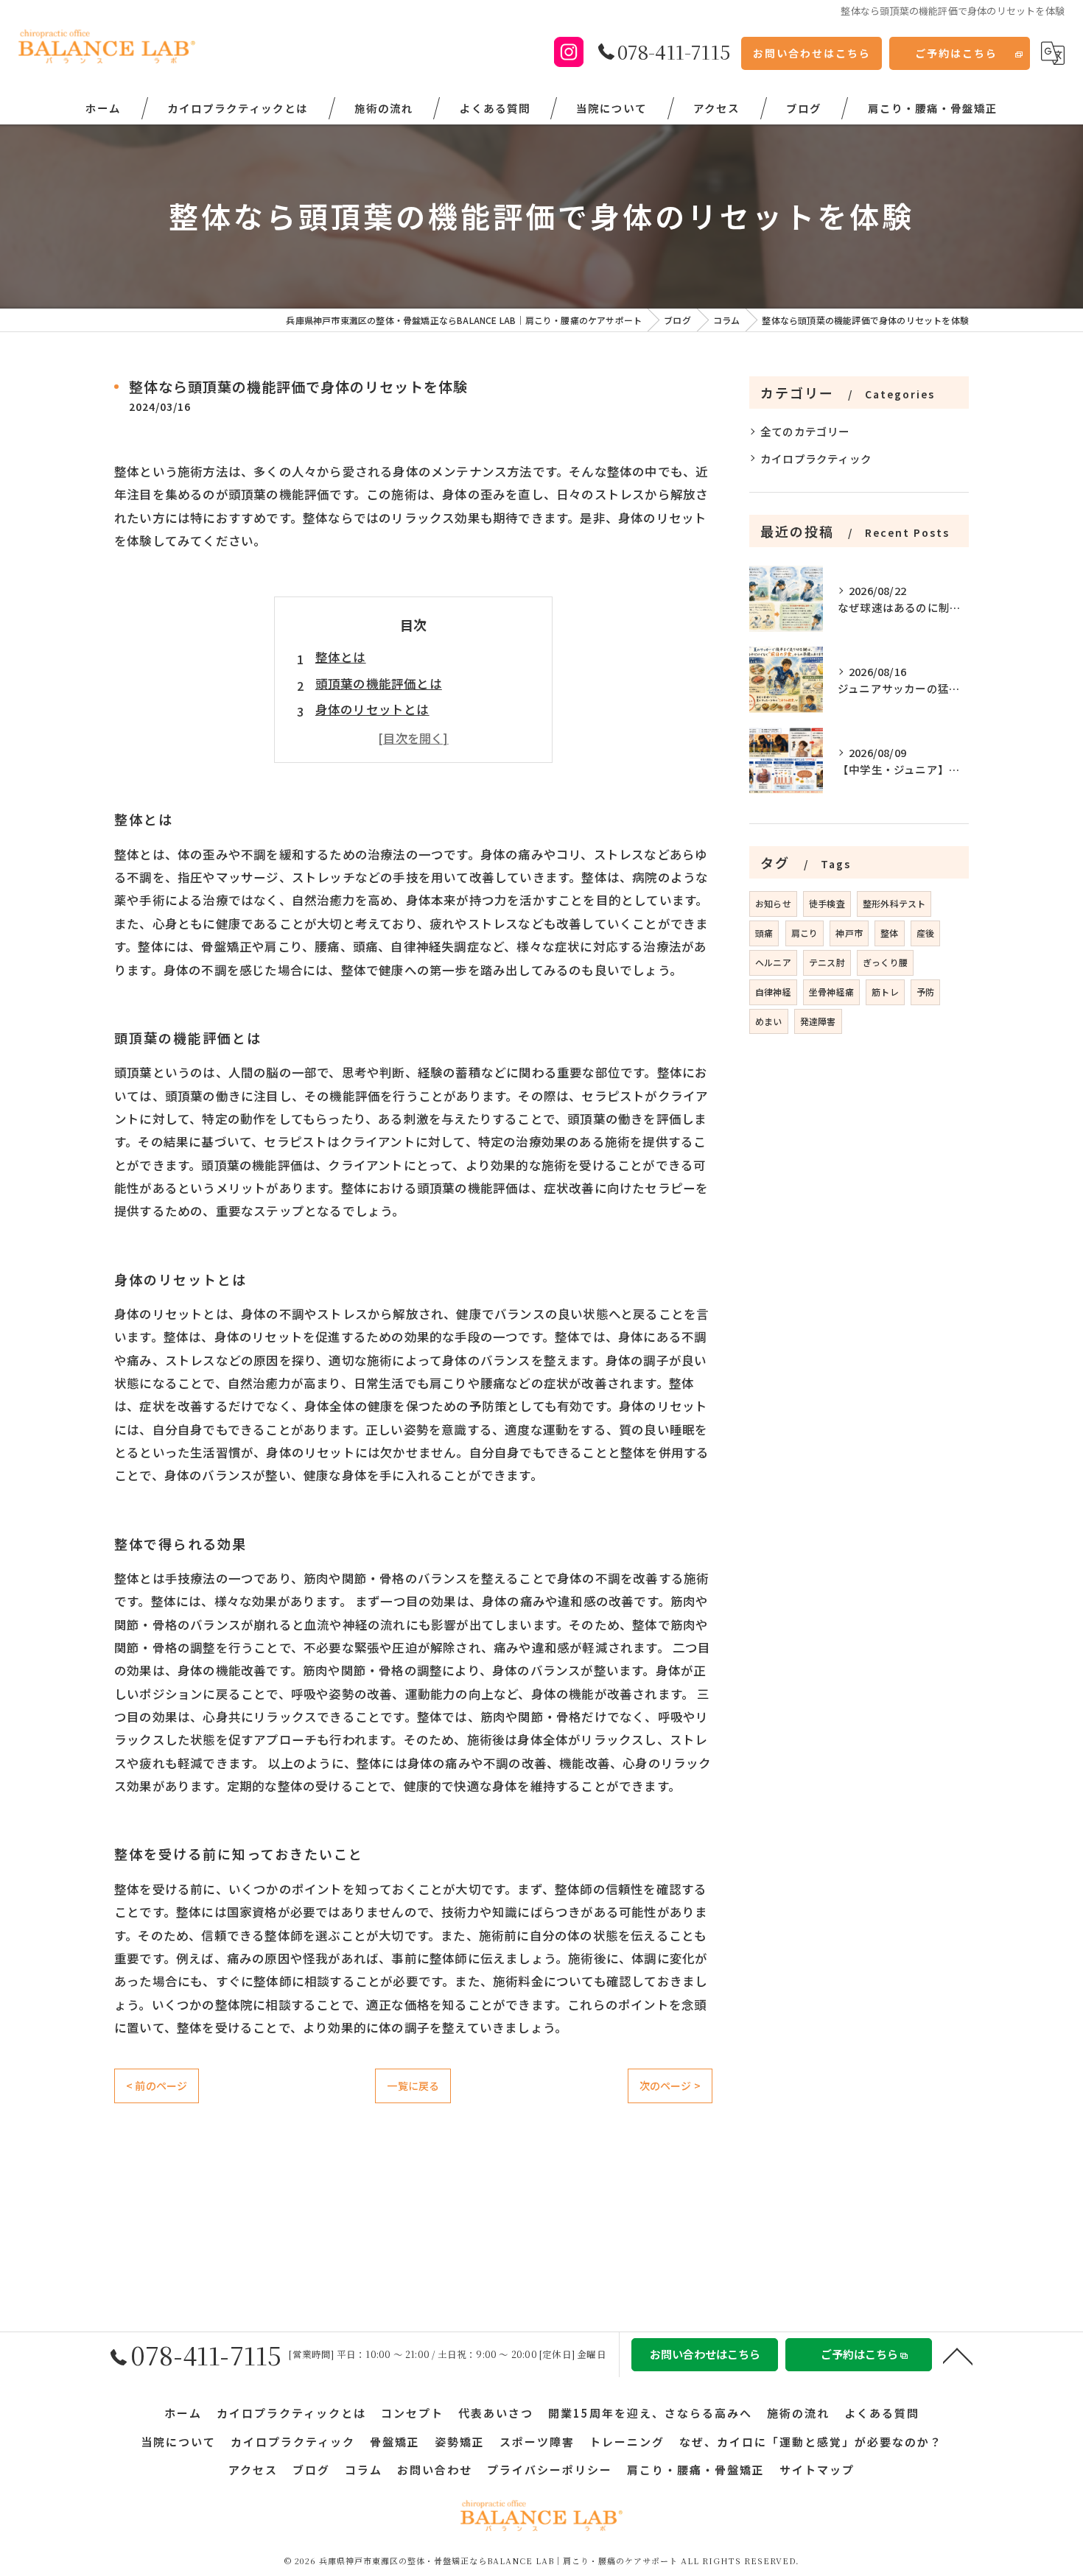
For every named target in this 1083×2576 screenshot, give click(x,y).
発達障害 (818, 1021)
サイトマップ (817, 2470)
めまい (769, 1021)
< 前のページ (157, 2086)
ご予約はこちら (956, 53)
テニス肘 (827, 962)
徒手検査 (827, 903)
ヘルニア (773, 962)
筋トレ (885, 992)
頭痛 (764, 933)
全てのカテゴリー (805, 431)
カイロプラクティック (816, 458)
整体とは (341, 657)
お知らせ (773, 903)
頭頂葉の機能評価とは (379, 683)
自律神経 (773, 992)
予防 (925, 992)
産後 (925, 933)
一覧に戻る (413, 2086)
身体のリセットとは (372, 709)
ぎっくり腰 (885, 962)
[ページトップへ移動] (958, 2355)
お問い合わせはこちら (812, 53)
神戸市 (849, 933)
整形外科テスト (894, 903)
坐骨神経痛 (831, 992)
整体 (889, 933)
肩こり (805, 933)
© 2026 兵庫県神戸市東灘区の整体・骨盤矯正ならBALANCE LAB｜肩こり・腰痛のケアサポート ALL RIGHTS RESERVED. (542, 2561)
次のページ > (670, 2086)
